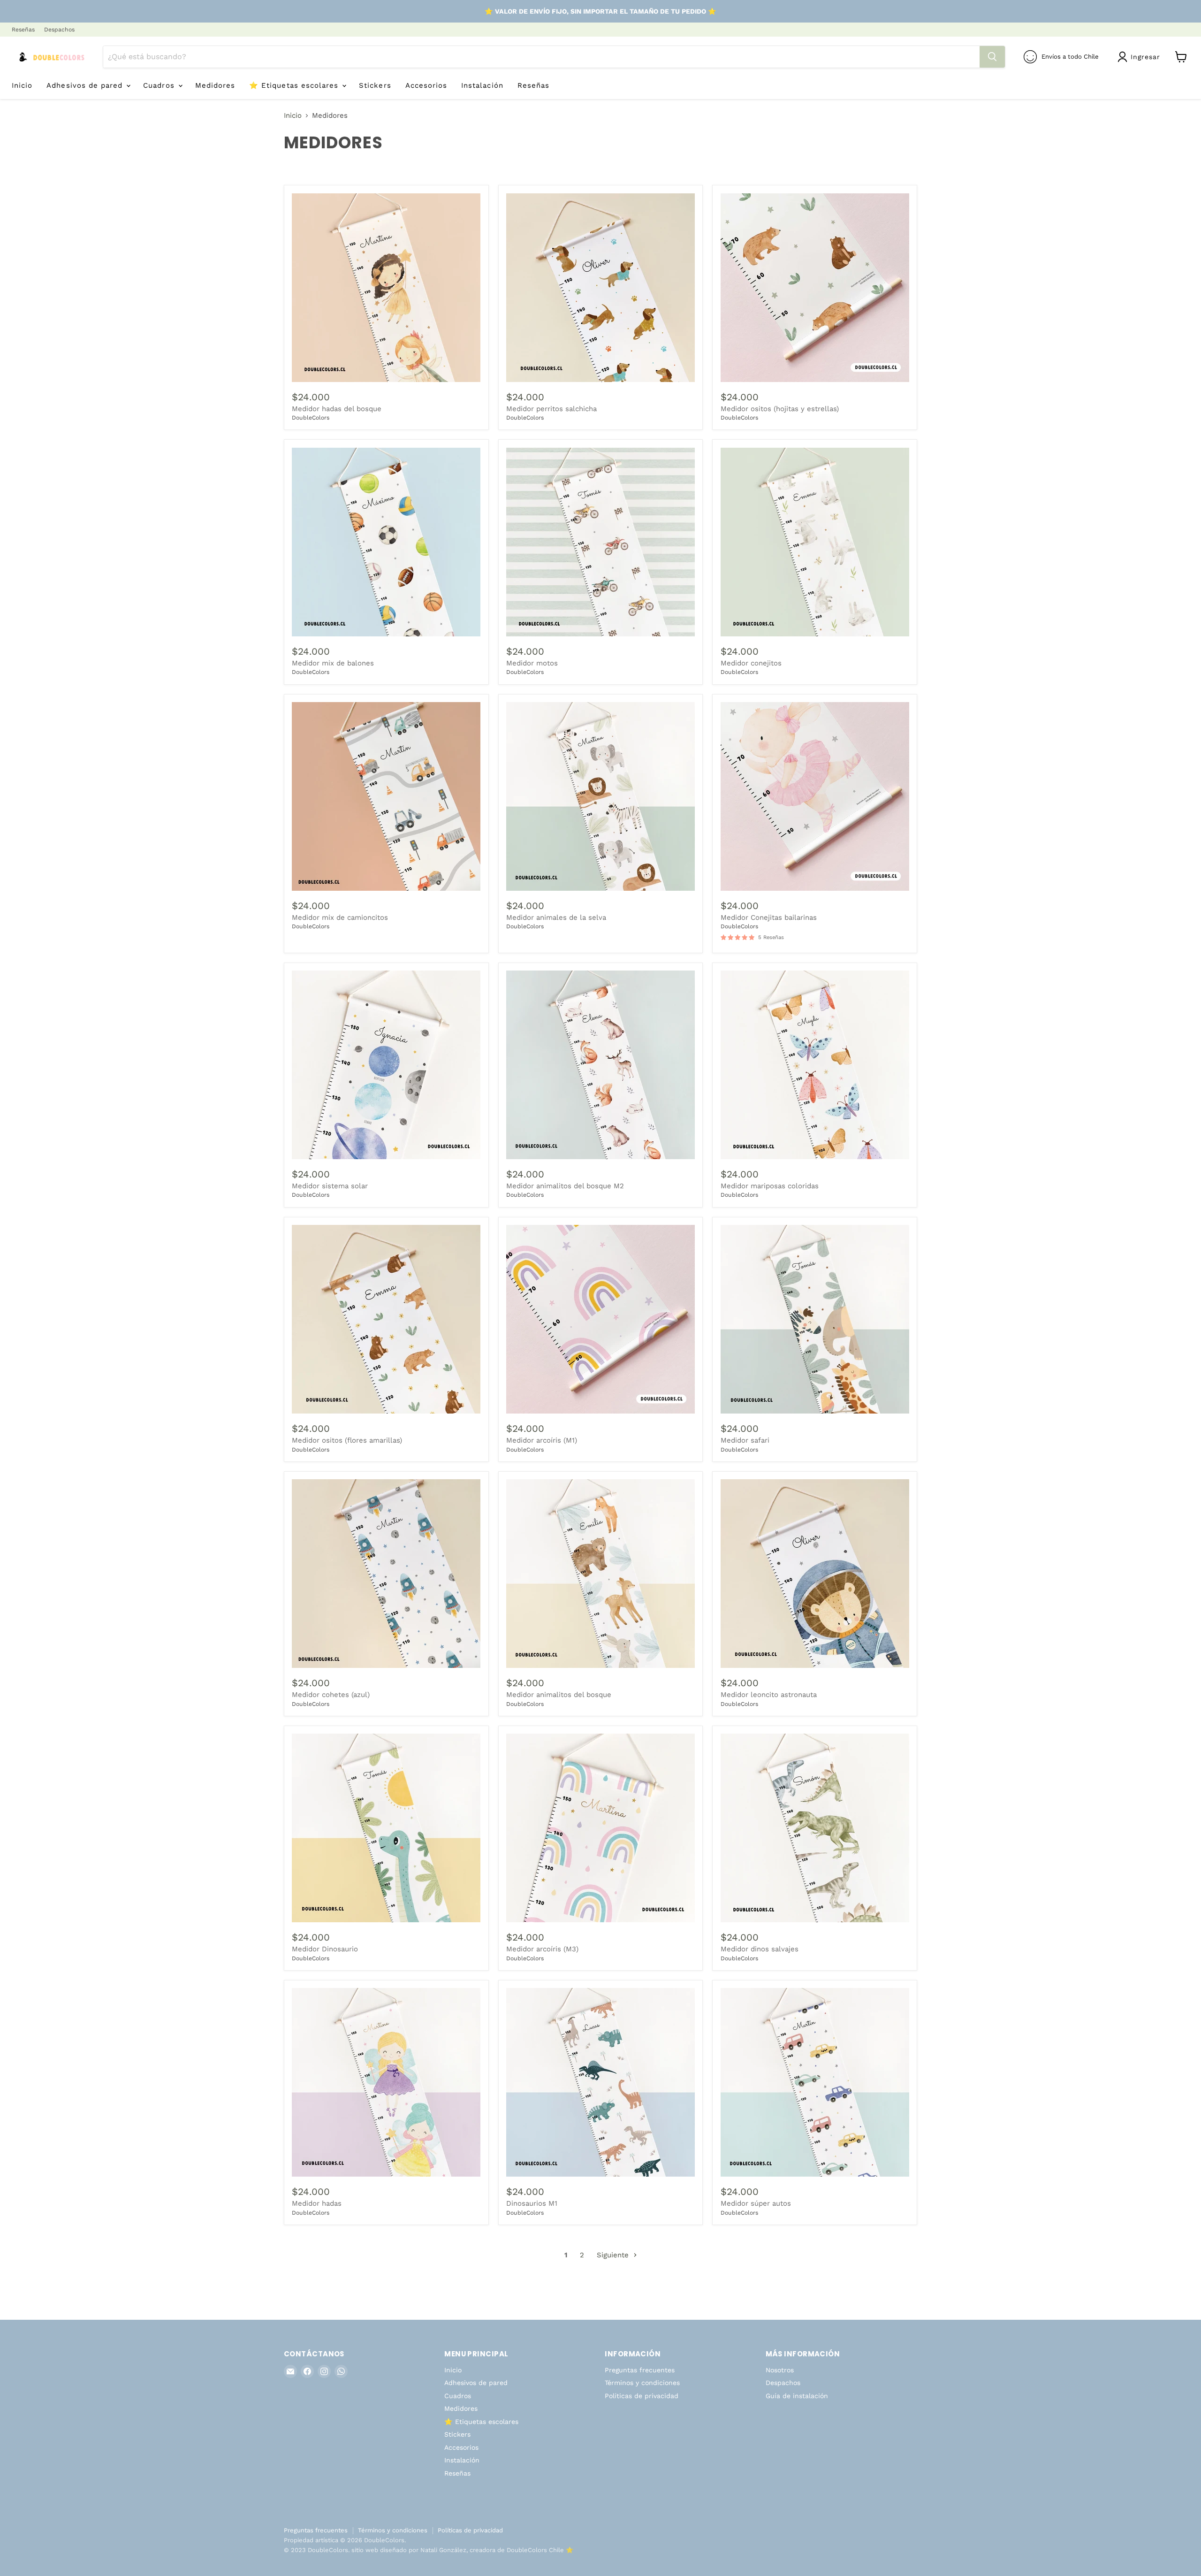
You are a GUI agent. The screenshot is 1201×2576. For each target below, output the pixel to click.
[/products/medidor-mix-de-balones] (386, 542)
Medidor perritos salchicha (551, 409)
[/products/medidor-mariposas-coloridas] (815, 1065)
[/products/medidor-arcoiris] (600, 1319)
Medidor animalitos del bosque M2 (565, 1186)
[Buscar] (992, 57)
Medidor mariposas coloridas (770, 1186)
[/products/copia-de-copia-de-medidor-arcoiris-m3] (600, 1828)
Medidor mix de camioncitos (340, 917)
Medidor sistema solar (330, 1186)
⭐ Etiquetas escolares (295, 85)
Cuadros (160, 85)
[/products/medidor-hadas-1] (386, 2082)
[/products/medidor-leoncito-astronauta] (815, 1574)
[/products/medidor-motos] (600, 542)
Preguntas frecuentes (640, 2370)
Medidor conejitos (751, 663)
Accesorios (426, 85)
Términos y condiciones (642, 2383)
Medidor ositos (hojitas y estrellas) (780, 409)
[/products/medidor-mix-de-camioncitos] (386, 796)
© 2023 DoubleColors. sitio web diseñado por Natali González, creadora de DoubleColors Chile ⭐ (429, 2550)
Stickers (375, 85)
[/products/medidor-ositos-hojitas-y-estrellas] (815, 288)
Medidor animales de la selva (556, 917)
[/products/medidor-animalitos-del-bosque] (600, 1574)
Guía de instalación (797, 2396)
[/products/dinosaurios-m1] (600, 2082)
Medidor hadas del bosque (337, 409)
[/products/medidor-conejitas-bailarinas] (815, 796)
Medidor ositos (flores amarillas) (347, 1440)
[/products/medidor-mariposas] (386, 1574)
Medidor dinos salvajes (760, 1949)
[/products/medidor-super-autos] (815, 2082)
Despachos (59, 30)
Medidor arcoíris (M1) (542, 1440)
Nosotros (780, 2370)
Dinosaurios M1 (532, 2203)
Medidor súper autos (756, 2203)
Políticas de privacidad (642, 2396)
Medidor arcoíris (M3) (542, 1949)
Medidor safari (745, 1440)
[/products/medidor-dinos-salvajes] (815, 1828)
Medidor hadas (317, 2203)
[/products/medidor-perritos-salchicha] (600, 288)
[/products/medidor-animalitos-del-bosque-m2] (600, 1065)
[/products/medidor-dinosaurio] (386, 1828)
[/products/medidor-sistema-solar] (386, 1065)
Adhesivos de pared (86, 85)
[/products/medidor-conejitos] (815, 542)
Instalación (482, 85)
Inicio (22, 85)
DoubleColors (311, 418)
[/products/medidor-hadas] (815, 1319)
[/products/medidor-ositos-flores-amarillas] (386, 1319)
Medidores (215, 85)
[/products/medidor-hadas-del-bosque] (386, 288)
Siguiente (614, 2255)
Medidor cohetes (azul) (331, 1695)
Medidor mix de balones (333, 663)
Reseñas (23, 30)
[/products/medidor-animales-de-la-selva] (600, 796)
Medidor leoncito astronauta (769, 1695)
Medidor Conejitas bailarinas (769, 917)
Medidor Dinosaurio (325, 1949)
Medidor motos (532, 663)
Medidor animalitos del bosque (559, 1695)
